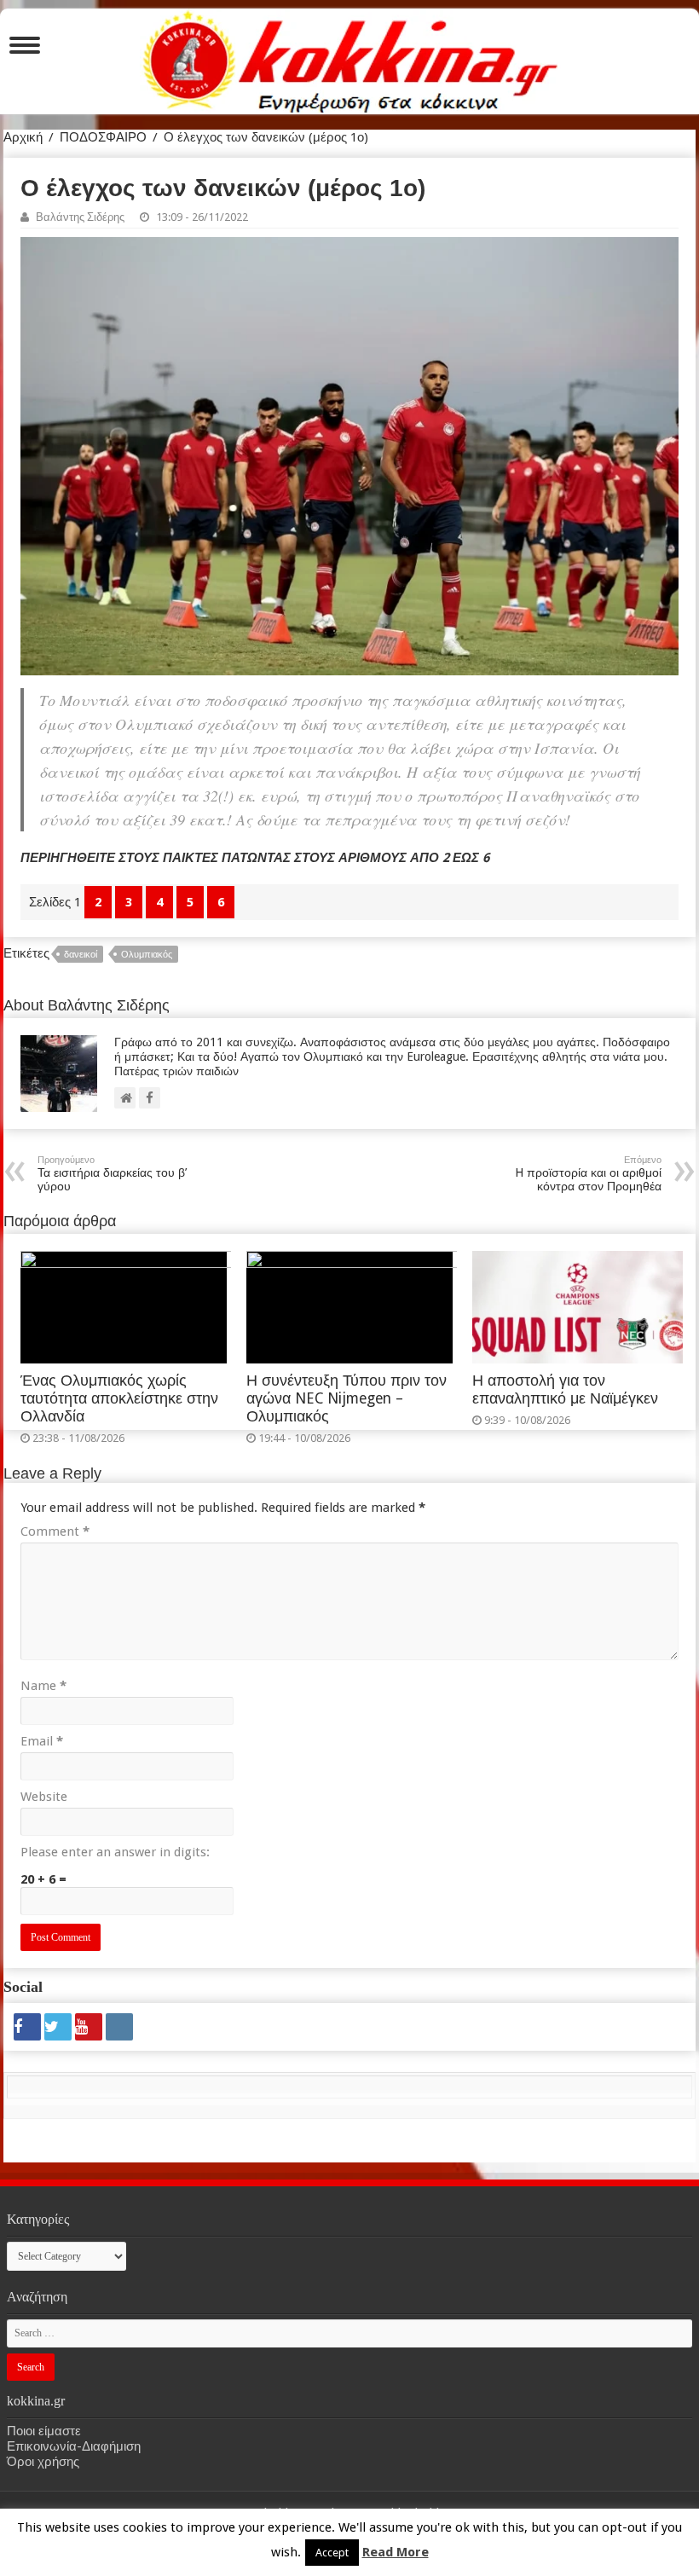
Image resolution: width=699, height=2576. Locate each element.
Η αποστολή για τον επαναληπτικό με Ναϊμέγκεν (565, 1389)
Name (43, 1686)
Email (42, 1741)
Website (44, 1797)
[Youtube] (89, 2027)
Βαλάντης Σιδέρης (80, 217)
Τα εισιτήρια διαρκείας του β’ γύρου (112, 1174)
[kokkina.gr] (350, 58)
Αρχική (23, 137)
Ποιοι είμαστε (44, 2431)
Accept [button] (332, 2553)
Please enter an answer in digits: (115, 1852)
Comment (55, 1531)
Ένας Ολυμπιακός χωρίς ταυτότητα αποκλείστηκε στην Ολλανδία (119, 1398)
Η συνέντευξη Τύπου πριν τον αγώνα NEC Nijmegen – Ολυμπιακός (347, 1398)
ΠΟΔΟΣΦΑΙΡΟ (103, 137)
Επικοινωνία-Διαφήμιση (74, 2446)
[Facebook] (27, 2027)
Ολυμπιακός (147, 955)
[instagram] (119, 2027)
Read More (396, 2552)
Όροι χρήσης (43, 2462)
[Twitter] (58, 2027)
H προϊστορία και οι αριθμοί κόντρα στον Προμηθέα (588, 1174)
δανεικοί (81, 955)
